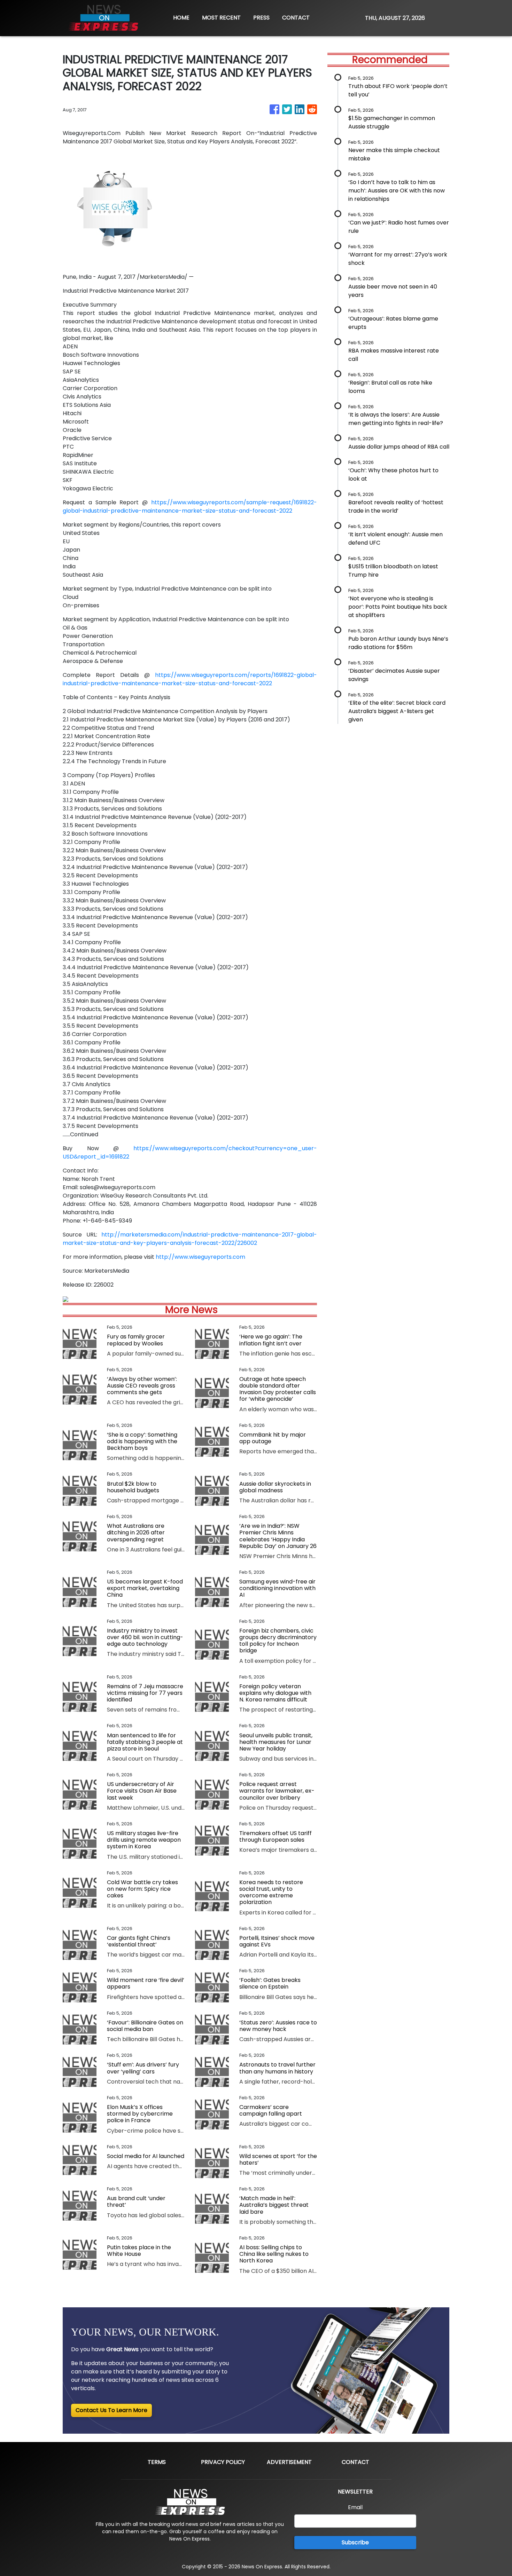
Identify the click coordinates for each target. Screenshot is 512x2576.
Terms (157, 2462)
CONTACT (296, 18)
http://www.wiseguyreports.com (200, 1257)
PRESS (261, 18)
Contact (355, 2462)
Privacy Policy (223, 2462)
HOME (181, 18)
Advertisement (289, 2462)
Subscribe (355, 2542)
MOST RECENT (221, 18)
